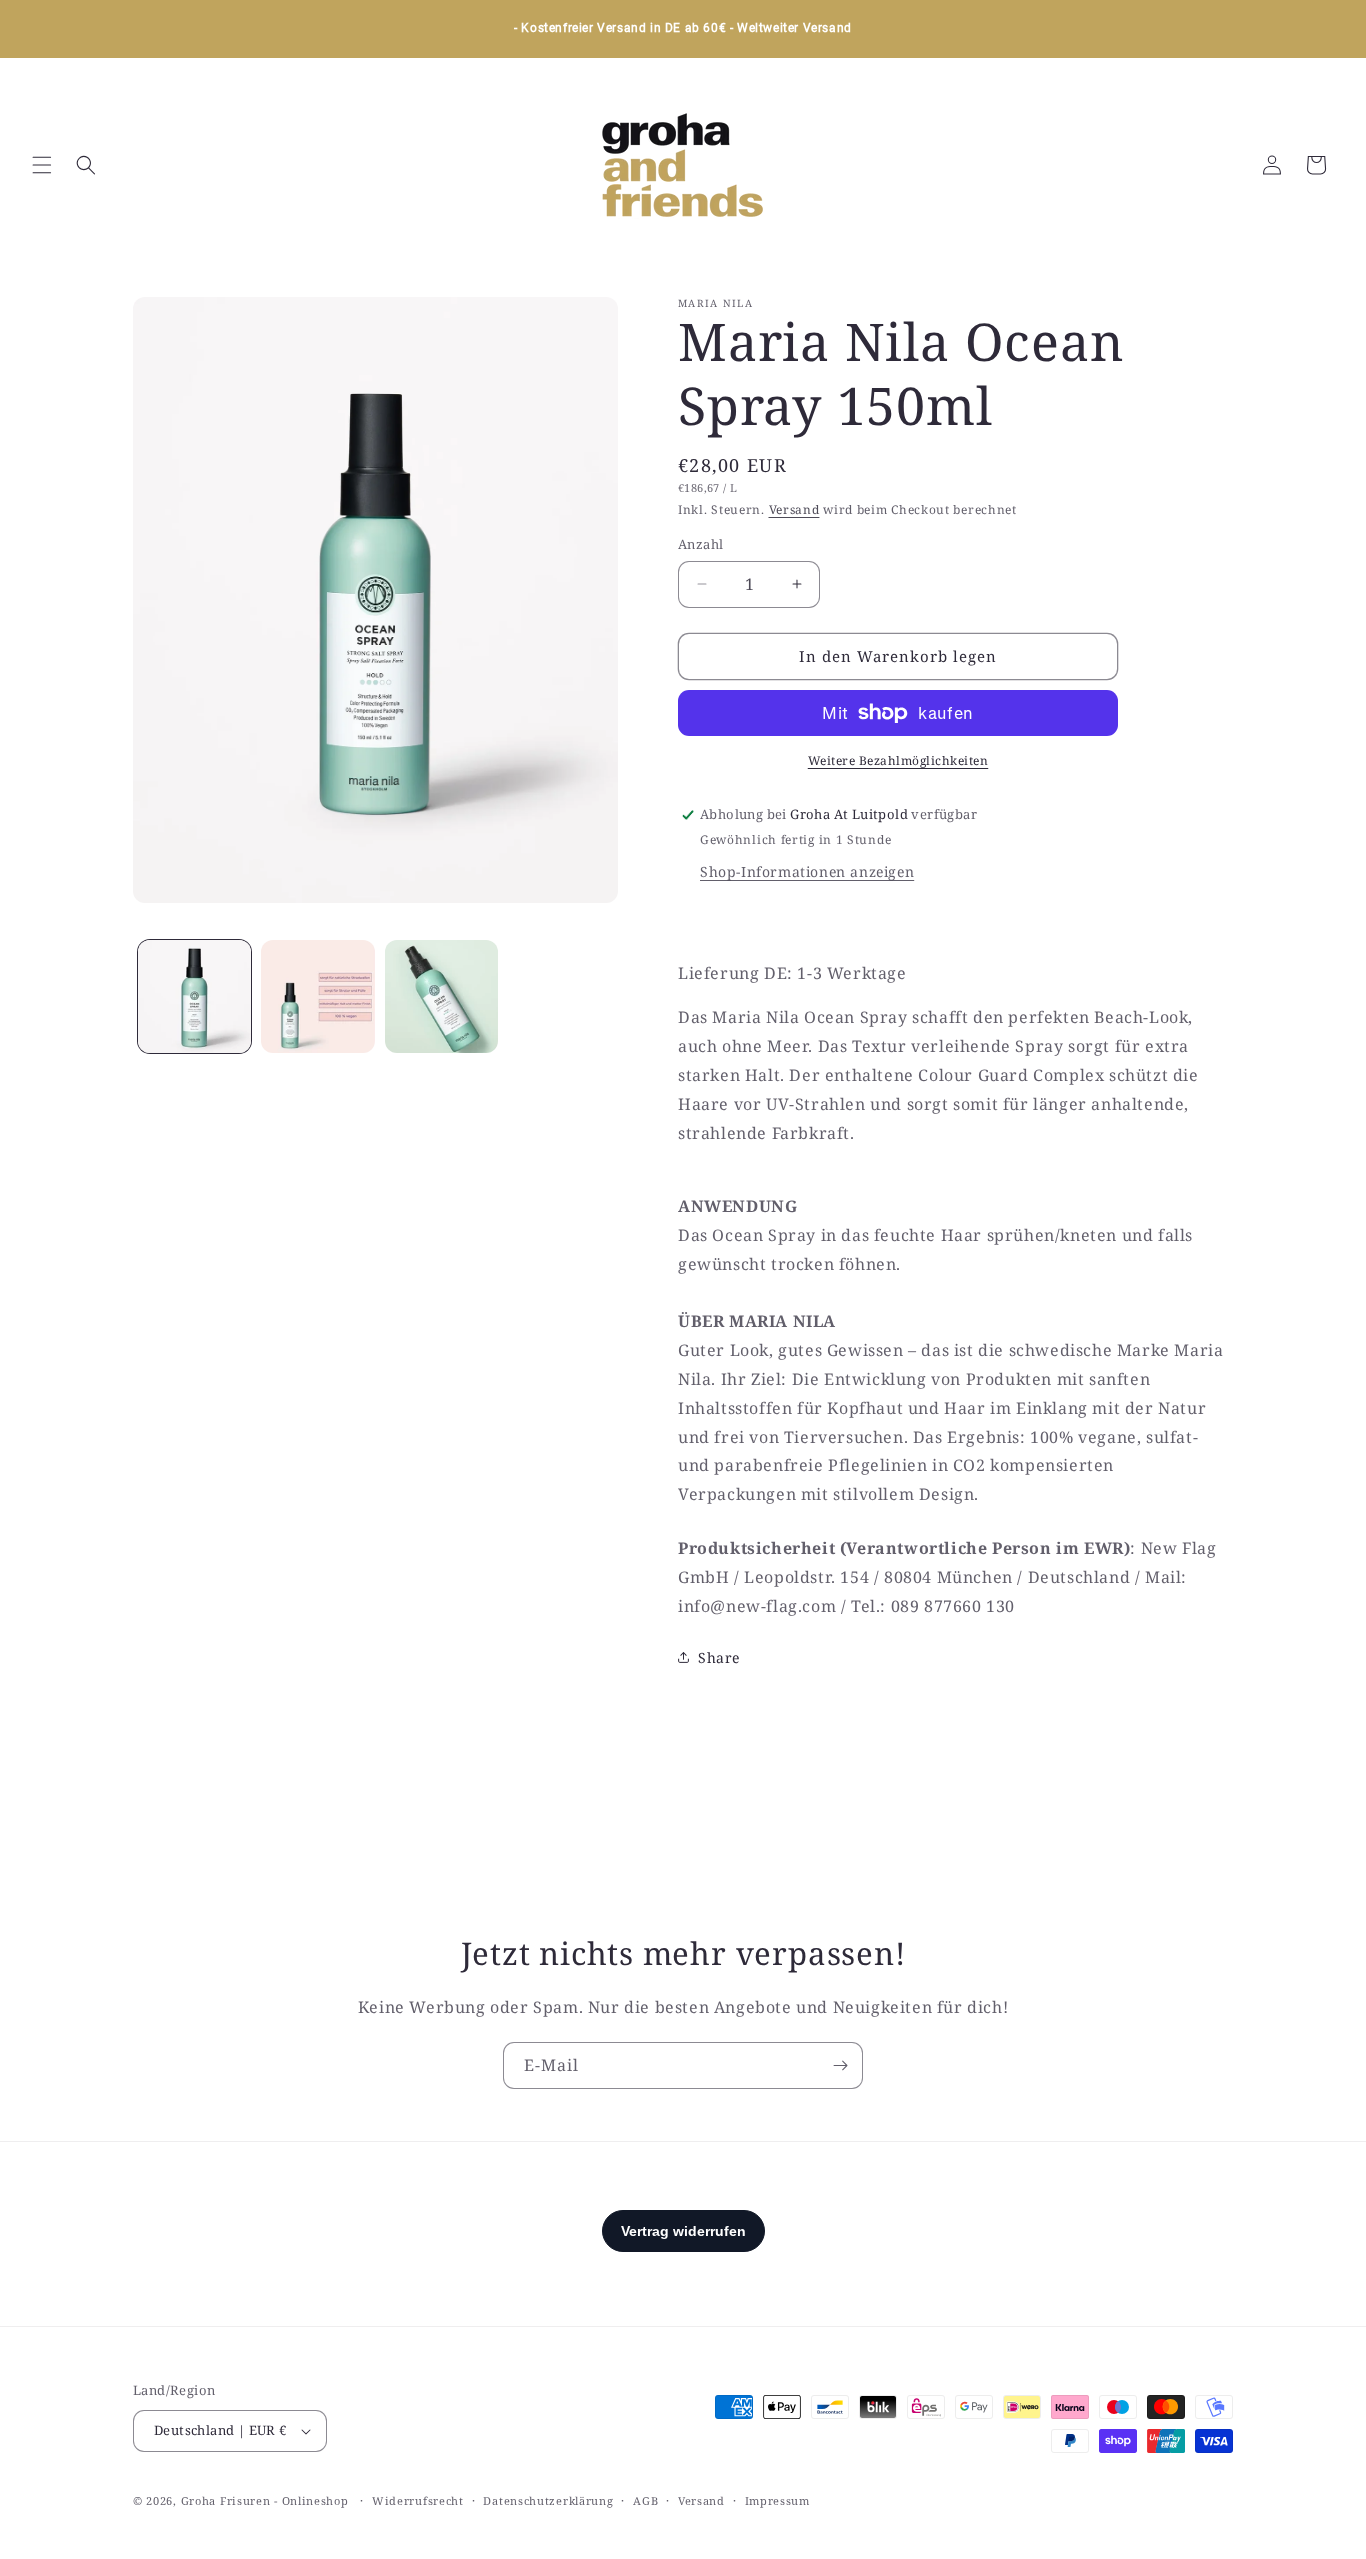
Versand (794, 509)
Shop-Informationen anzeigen (807, 871)
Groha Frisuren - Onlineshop (267, 2500)
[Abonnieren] (840, 2065)
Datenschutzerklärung (548, 2500)
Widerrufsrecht (418, 2500)
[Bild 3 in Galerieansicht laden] (441, 996)
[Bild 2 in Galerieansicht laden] (317, 996)
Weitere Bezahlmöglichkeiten (898, 760)
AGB (645, 2500)
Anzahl (700, 544)
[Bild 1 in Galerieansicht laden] (194, 996)
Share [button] (719, 1657)
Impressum (777, 2500)
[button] (42, 165)
